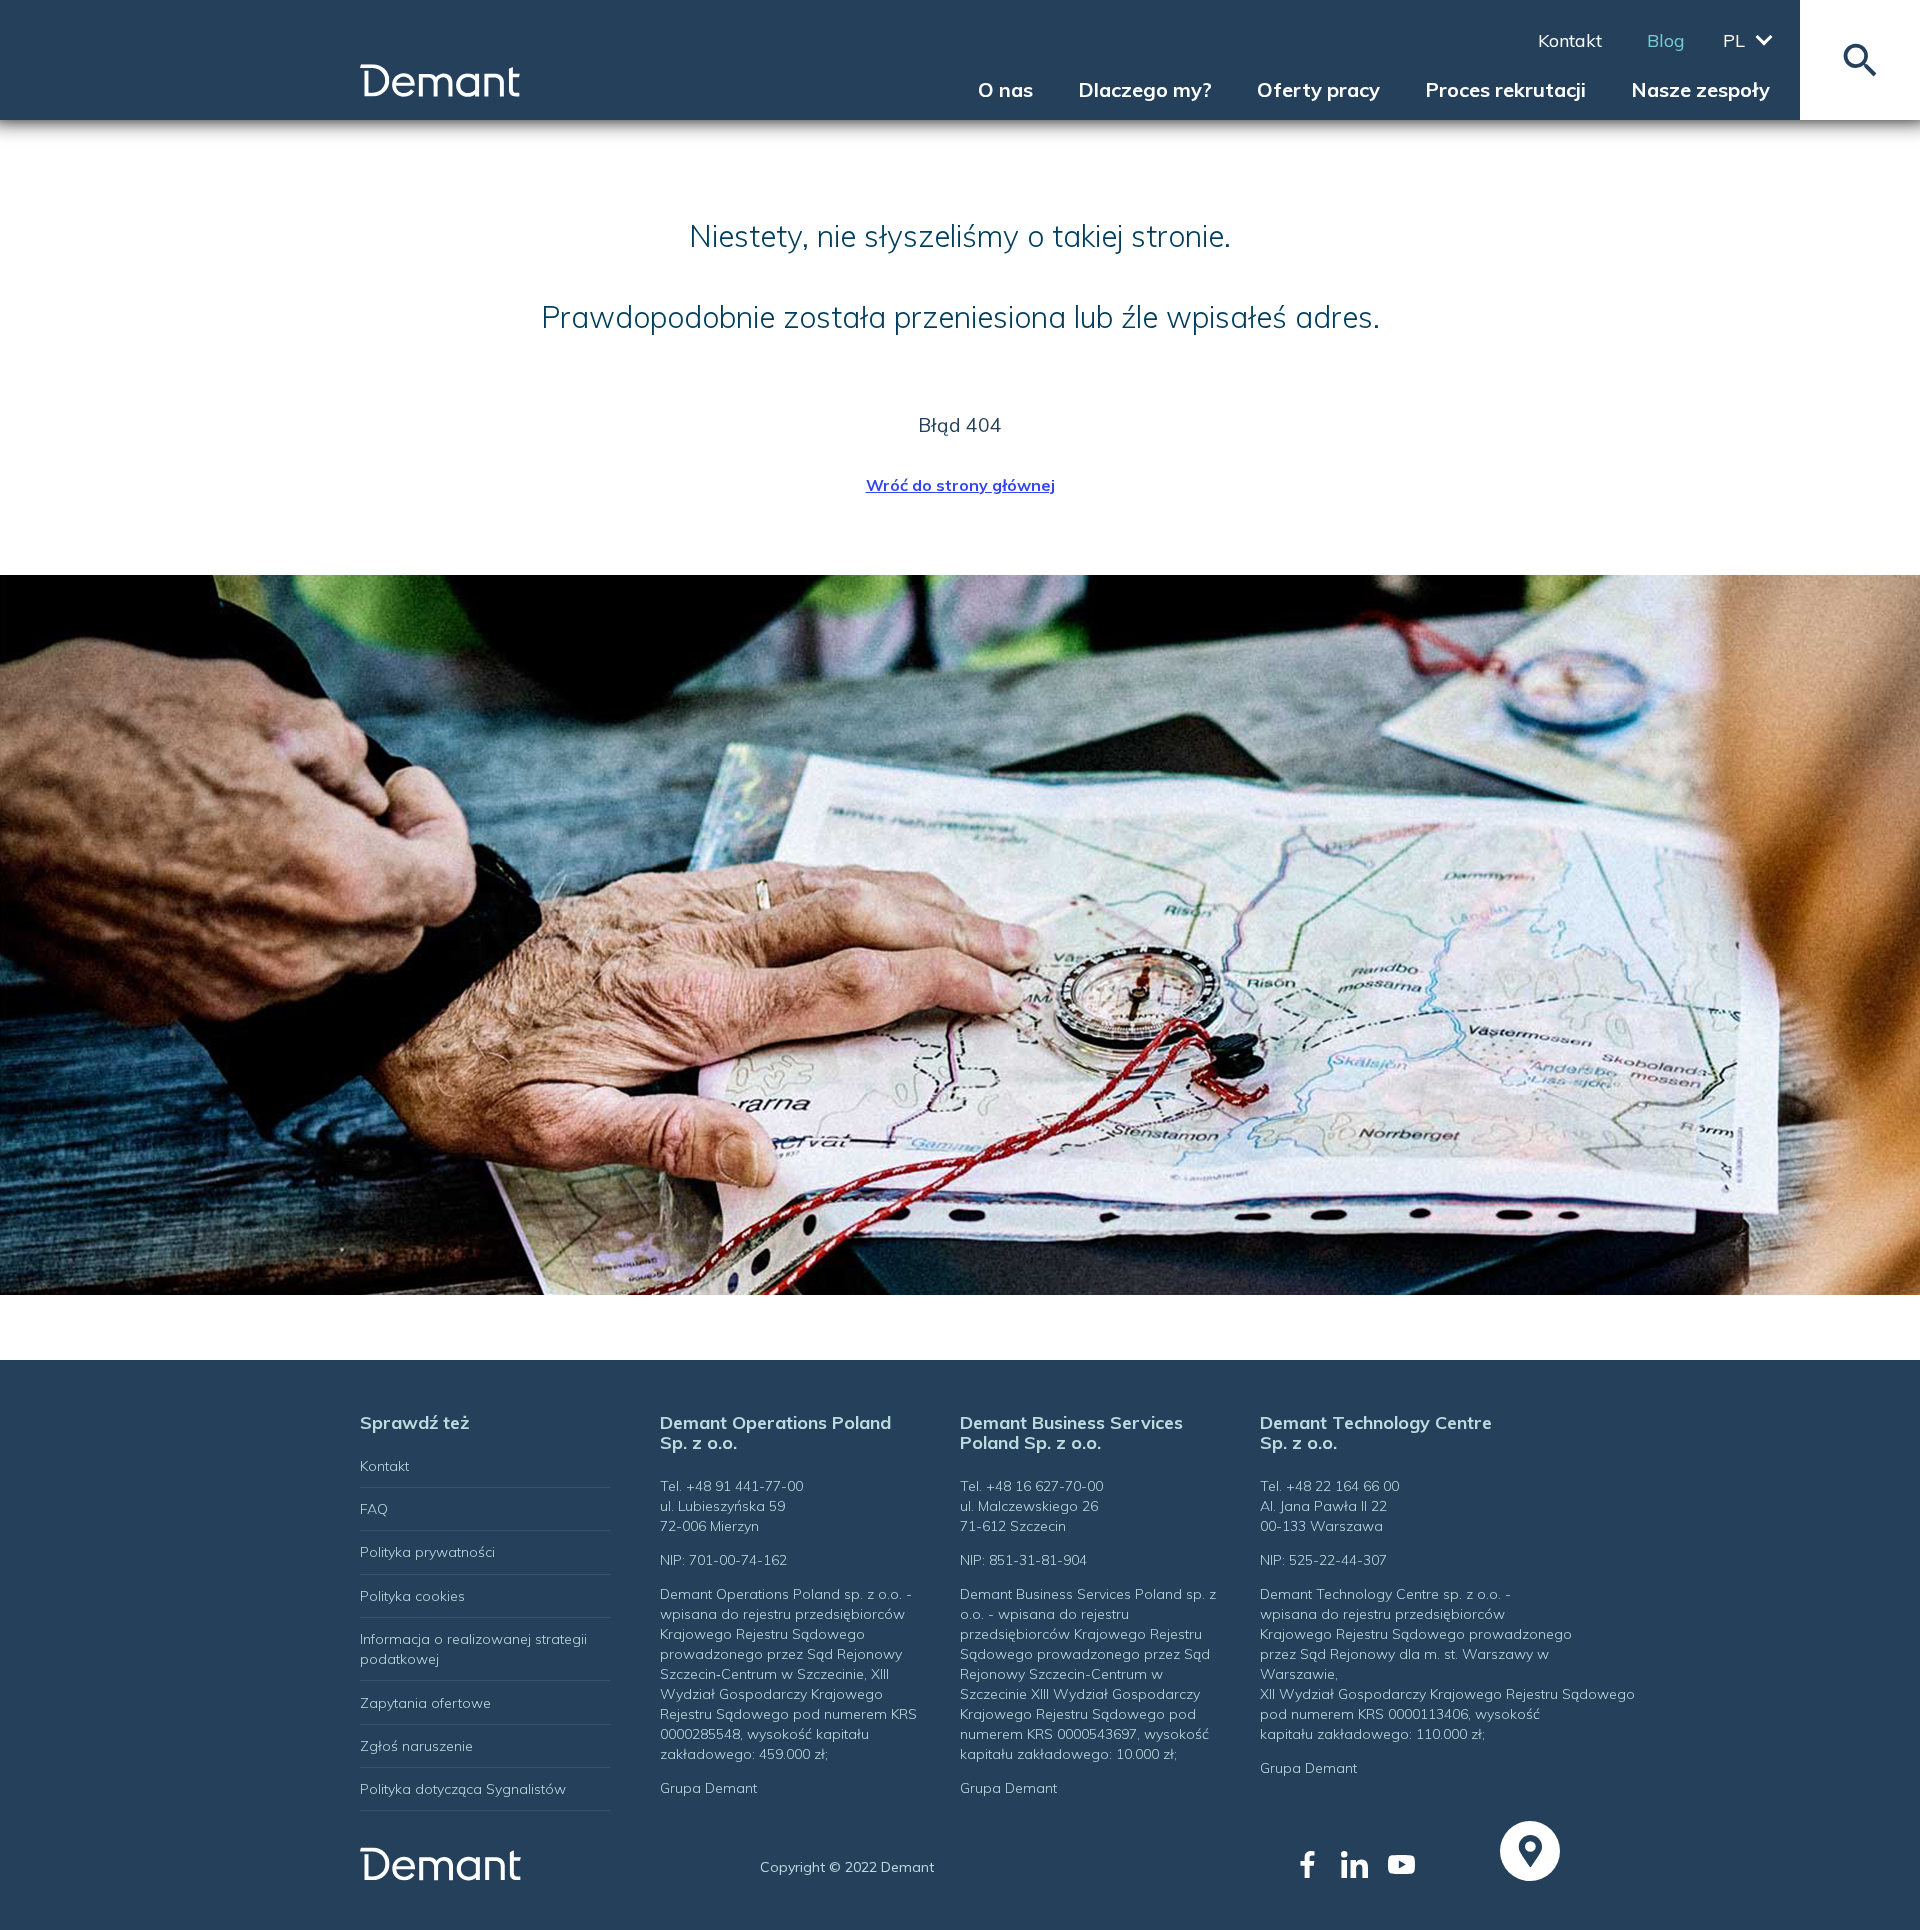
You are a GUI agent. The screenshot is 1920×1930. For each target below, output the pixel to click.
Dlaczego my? (1145, 90)
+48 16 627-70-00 (1044, 1486)
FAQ (374, 1509)
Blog (1666, 41)
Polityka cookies (412, 1596)
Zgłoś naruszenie (416, 1746)
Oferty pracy (1318, 90)
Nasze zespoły (1700, 90)
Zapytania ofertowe (425, 1703)
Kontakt (1570, 41)
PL (1734, 40)
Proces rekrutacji (1505, 90)
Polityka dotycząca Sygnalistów (463, 1789)
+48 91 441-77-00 (744, 1486)
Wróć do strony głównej (960, 485)
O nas (1005, 90)
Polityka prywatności (427, 1552)
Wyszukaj (1860, 60)
